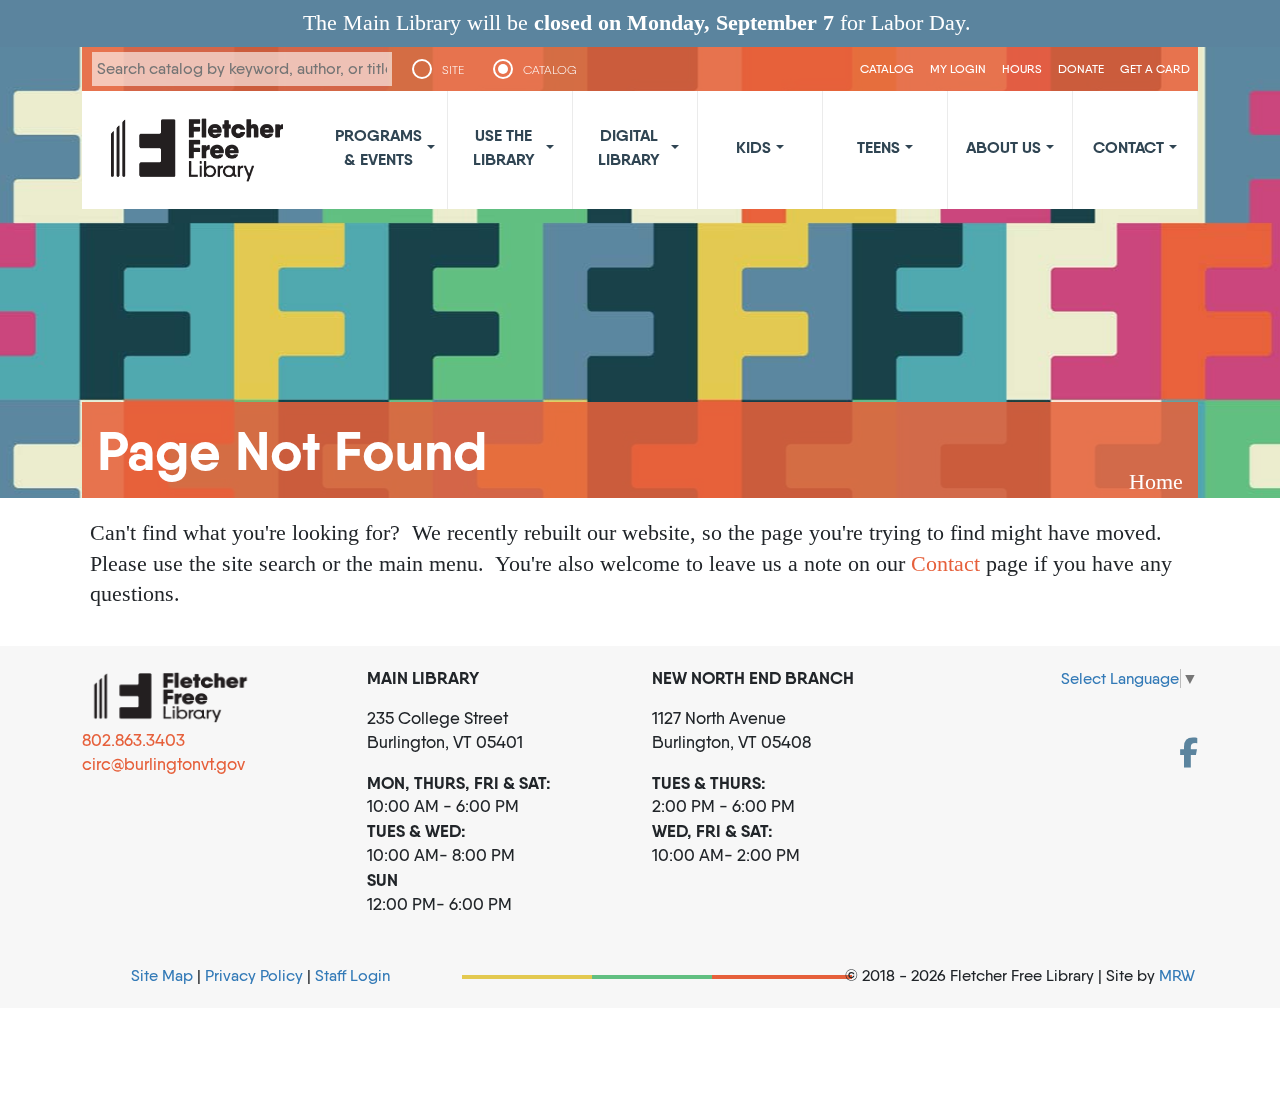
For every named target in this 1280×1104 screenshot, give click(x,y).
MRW (1177, 975)
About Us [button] (1003, 147)
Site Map (162, 975)
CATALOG (550, 70)
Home (1156, 481)
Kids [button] (753, 147)
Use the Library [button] (504, 147)
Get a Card (1155, 68)
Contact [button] (1128, 147)
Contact (945, 563)
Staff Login (352, 975)
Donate (1081, 68)
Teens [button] (878, 147)
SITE (453, 70)
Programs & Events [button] (378, 147)
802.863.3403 (133, 740)
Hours (1022, 68)
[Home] (197, 150)
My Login (958, 68)
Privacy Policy (254, 975)
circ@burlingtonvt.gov (163, 764)
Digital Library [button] (629, 147)
